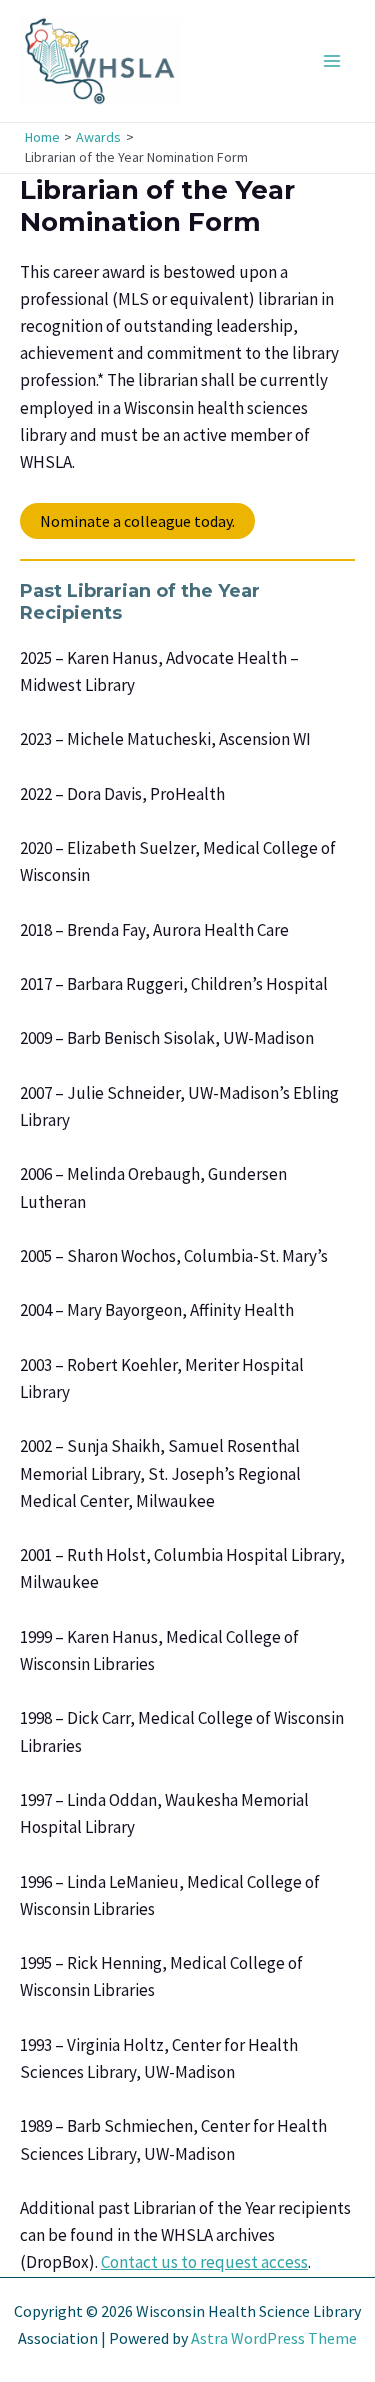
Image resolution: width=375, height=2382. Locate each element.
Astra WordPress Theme (274, 2338)
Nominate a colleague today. (137, 521)
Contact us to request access (204, 2262)
